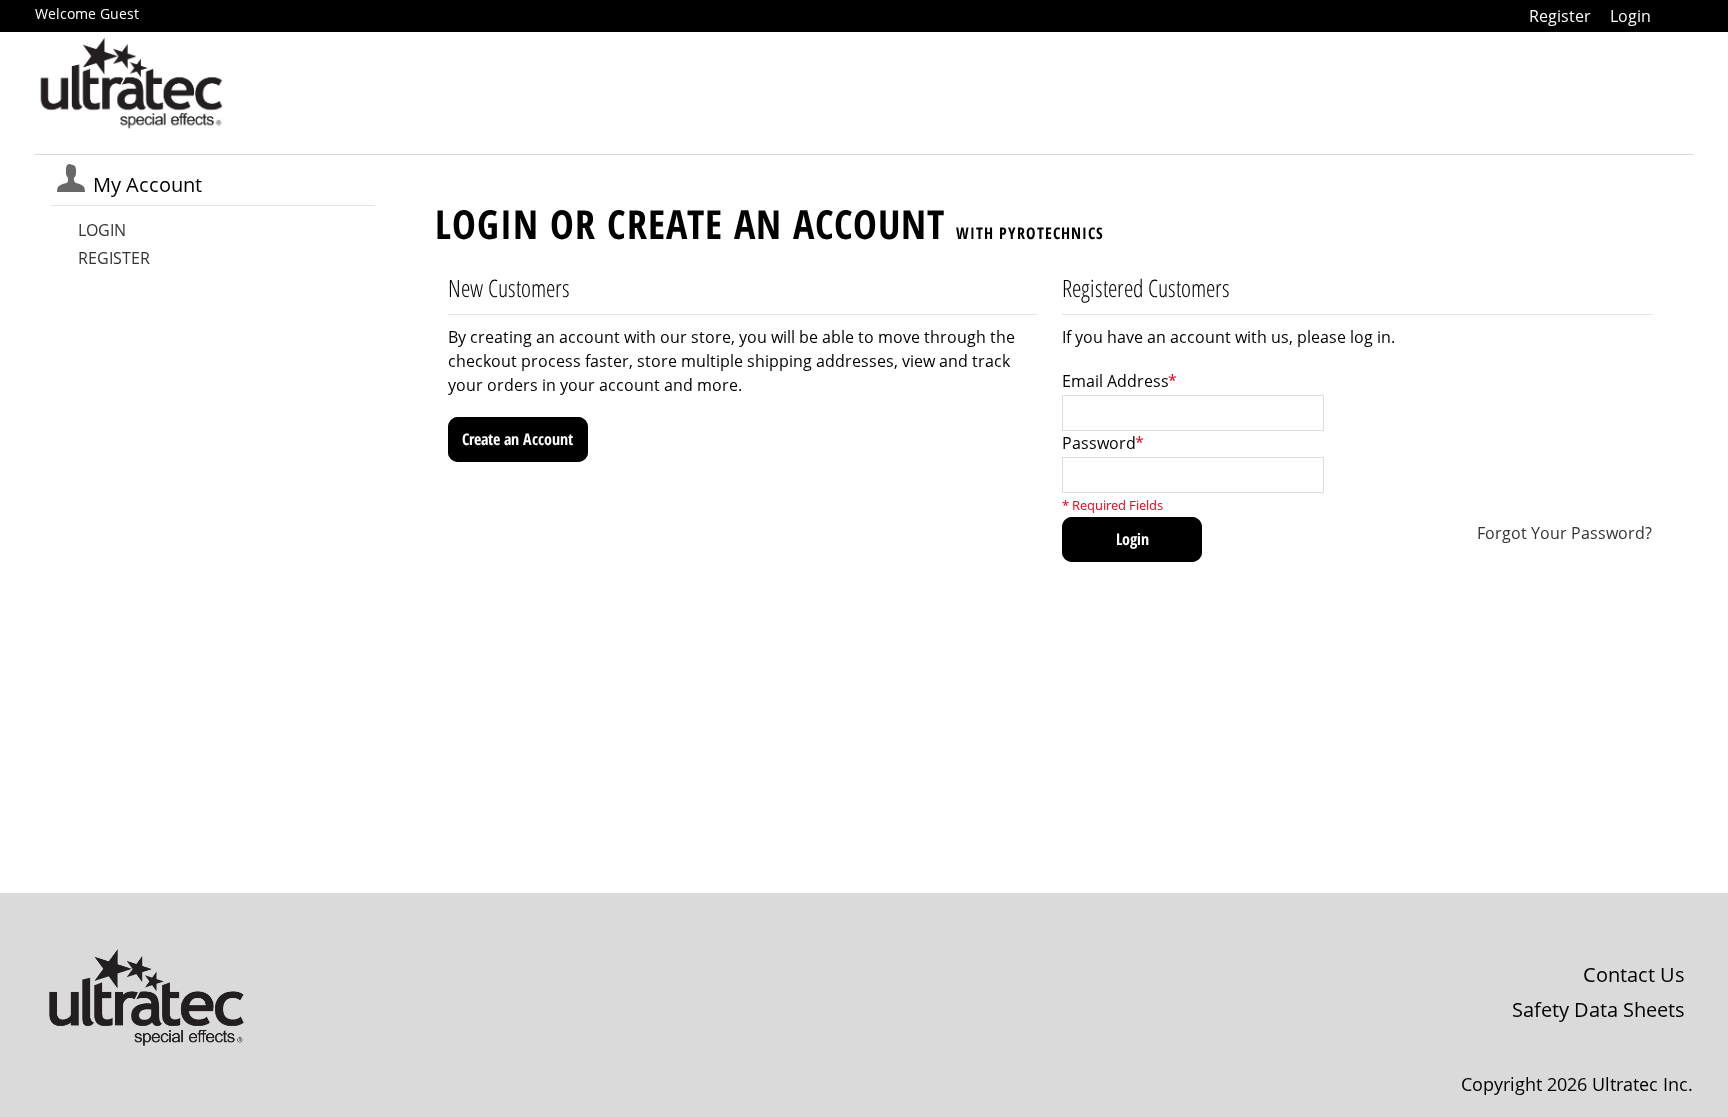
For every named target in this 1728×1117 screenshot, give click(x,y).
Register (1560, 16)
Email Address (1115, 381)
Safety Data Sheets (1598, 1009)
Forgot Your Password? (1564, 533)
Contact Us (1634, 974)
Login (1630, 16)
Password (1099, 443)
